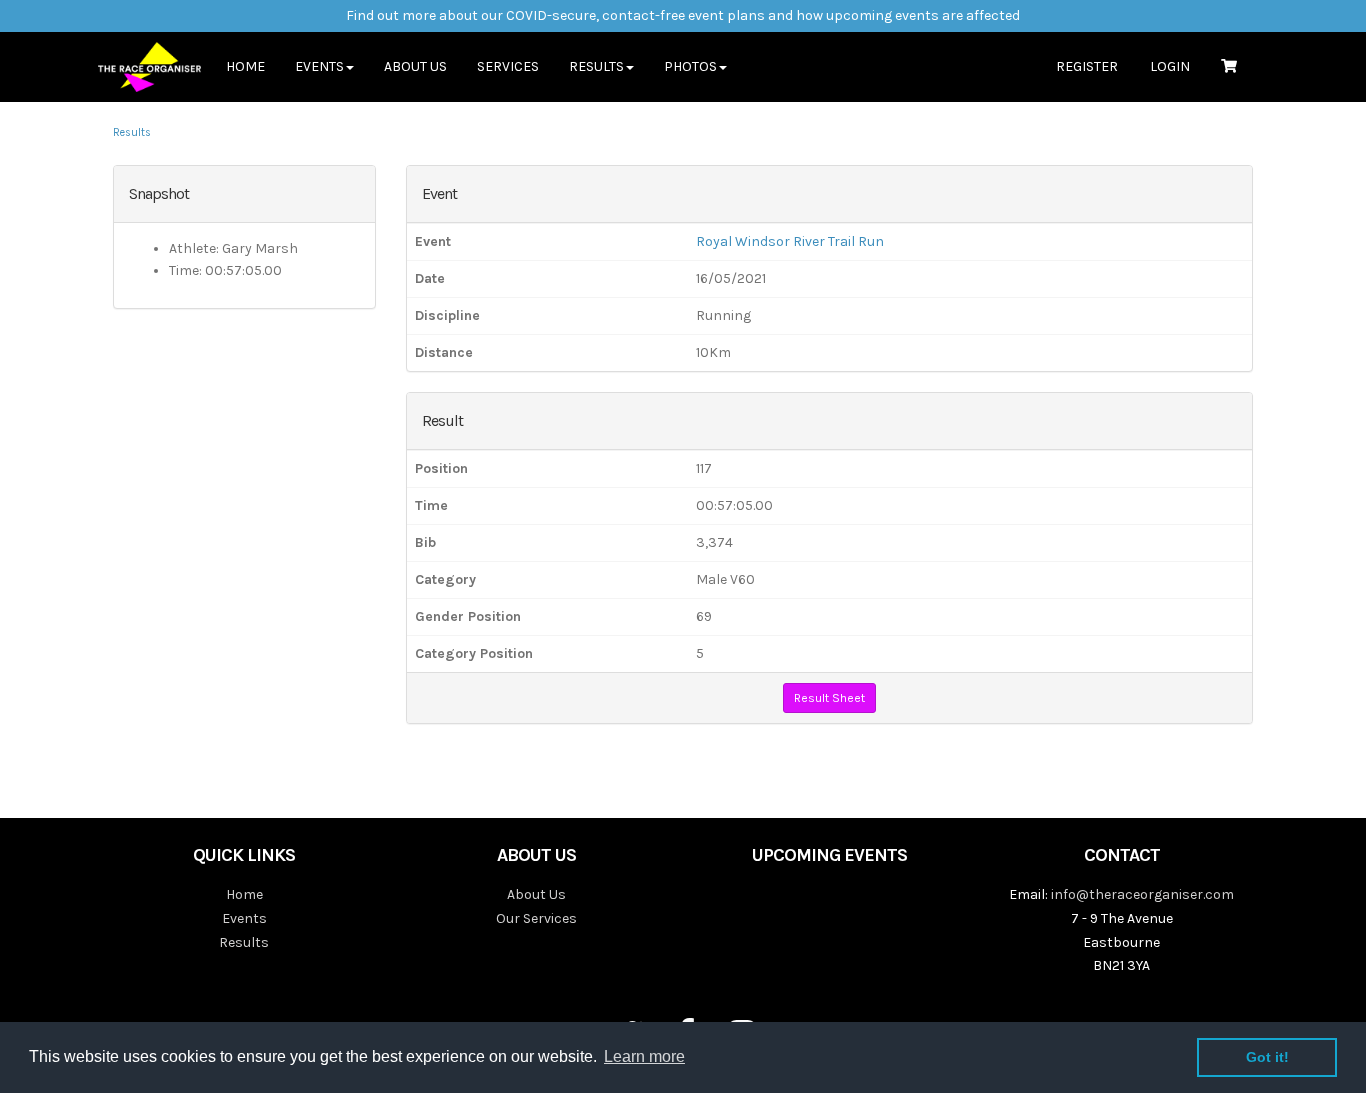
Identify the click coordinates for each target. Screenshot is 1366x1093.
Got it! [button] (1267, 1057)
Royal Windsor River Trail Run (790, 241)
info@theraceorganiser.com (1142, 894)
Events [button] (319, 66)
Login (1170, 66)
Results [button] (596, 66)
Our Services (536, 918)
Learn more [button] (644, 1056)
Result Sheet (829, 698)
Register (1087, 66)
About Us (415, 66)
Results (132, 132)
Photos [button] (690, 66)
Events (244, 918)
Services (508, 66)
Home (245, 66)
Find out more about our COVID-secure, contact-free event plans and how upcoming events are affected (683, 15)
